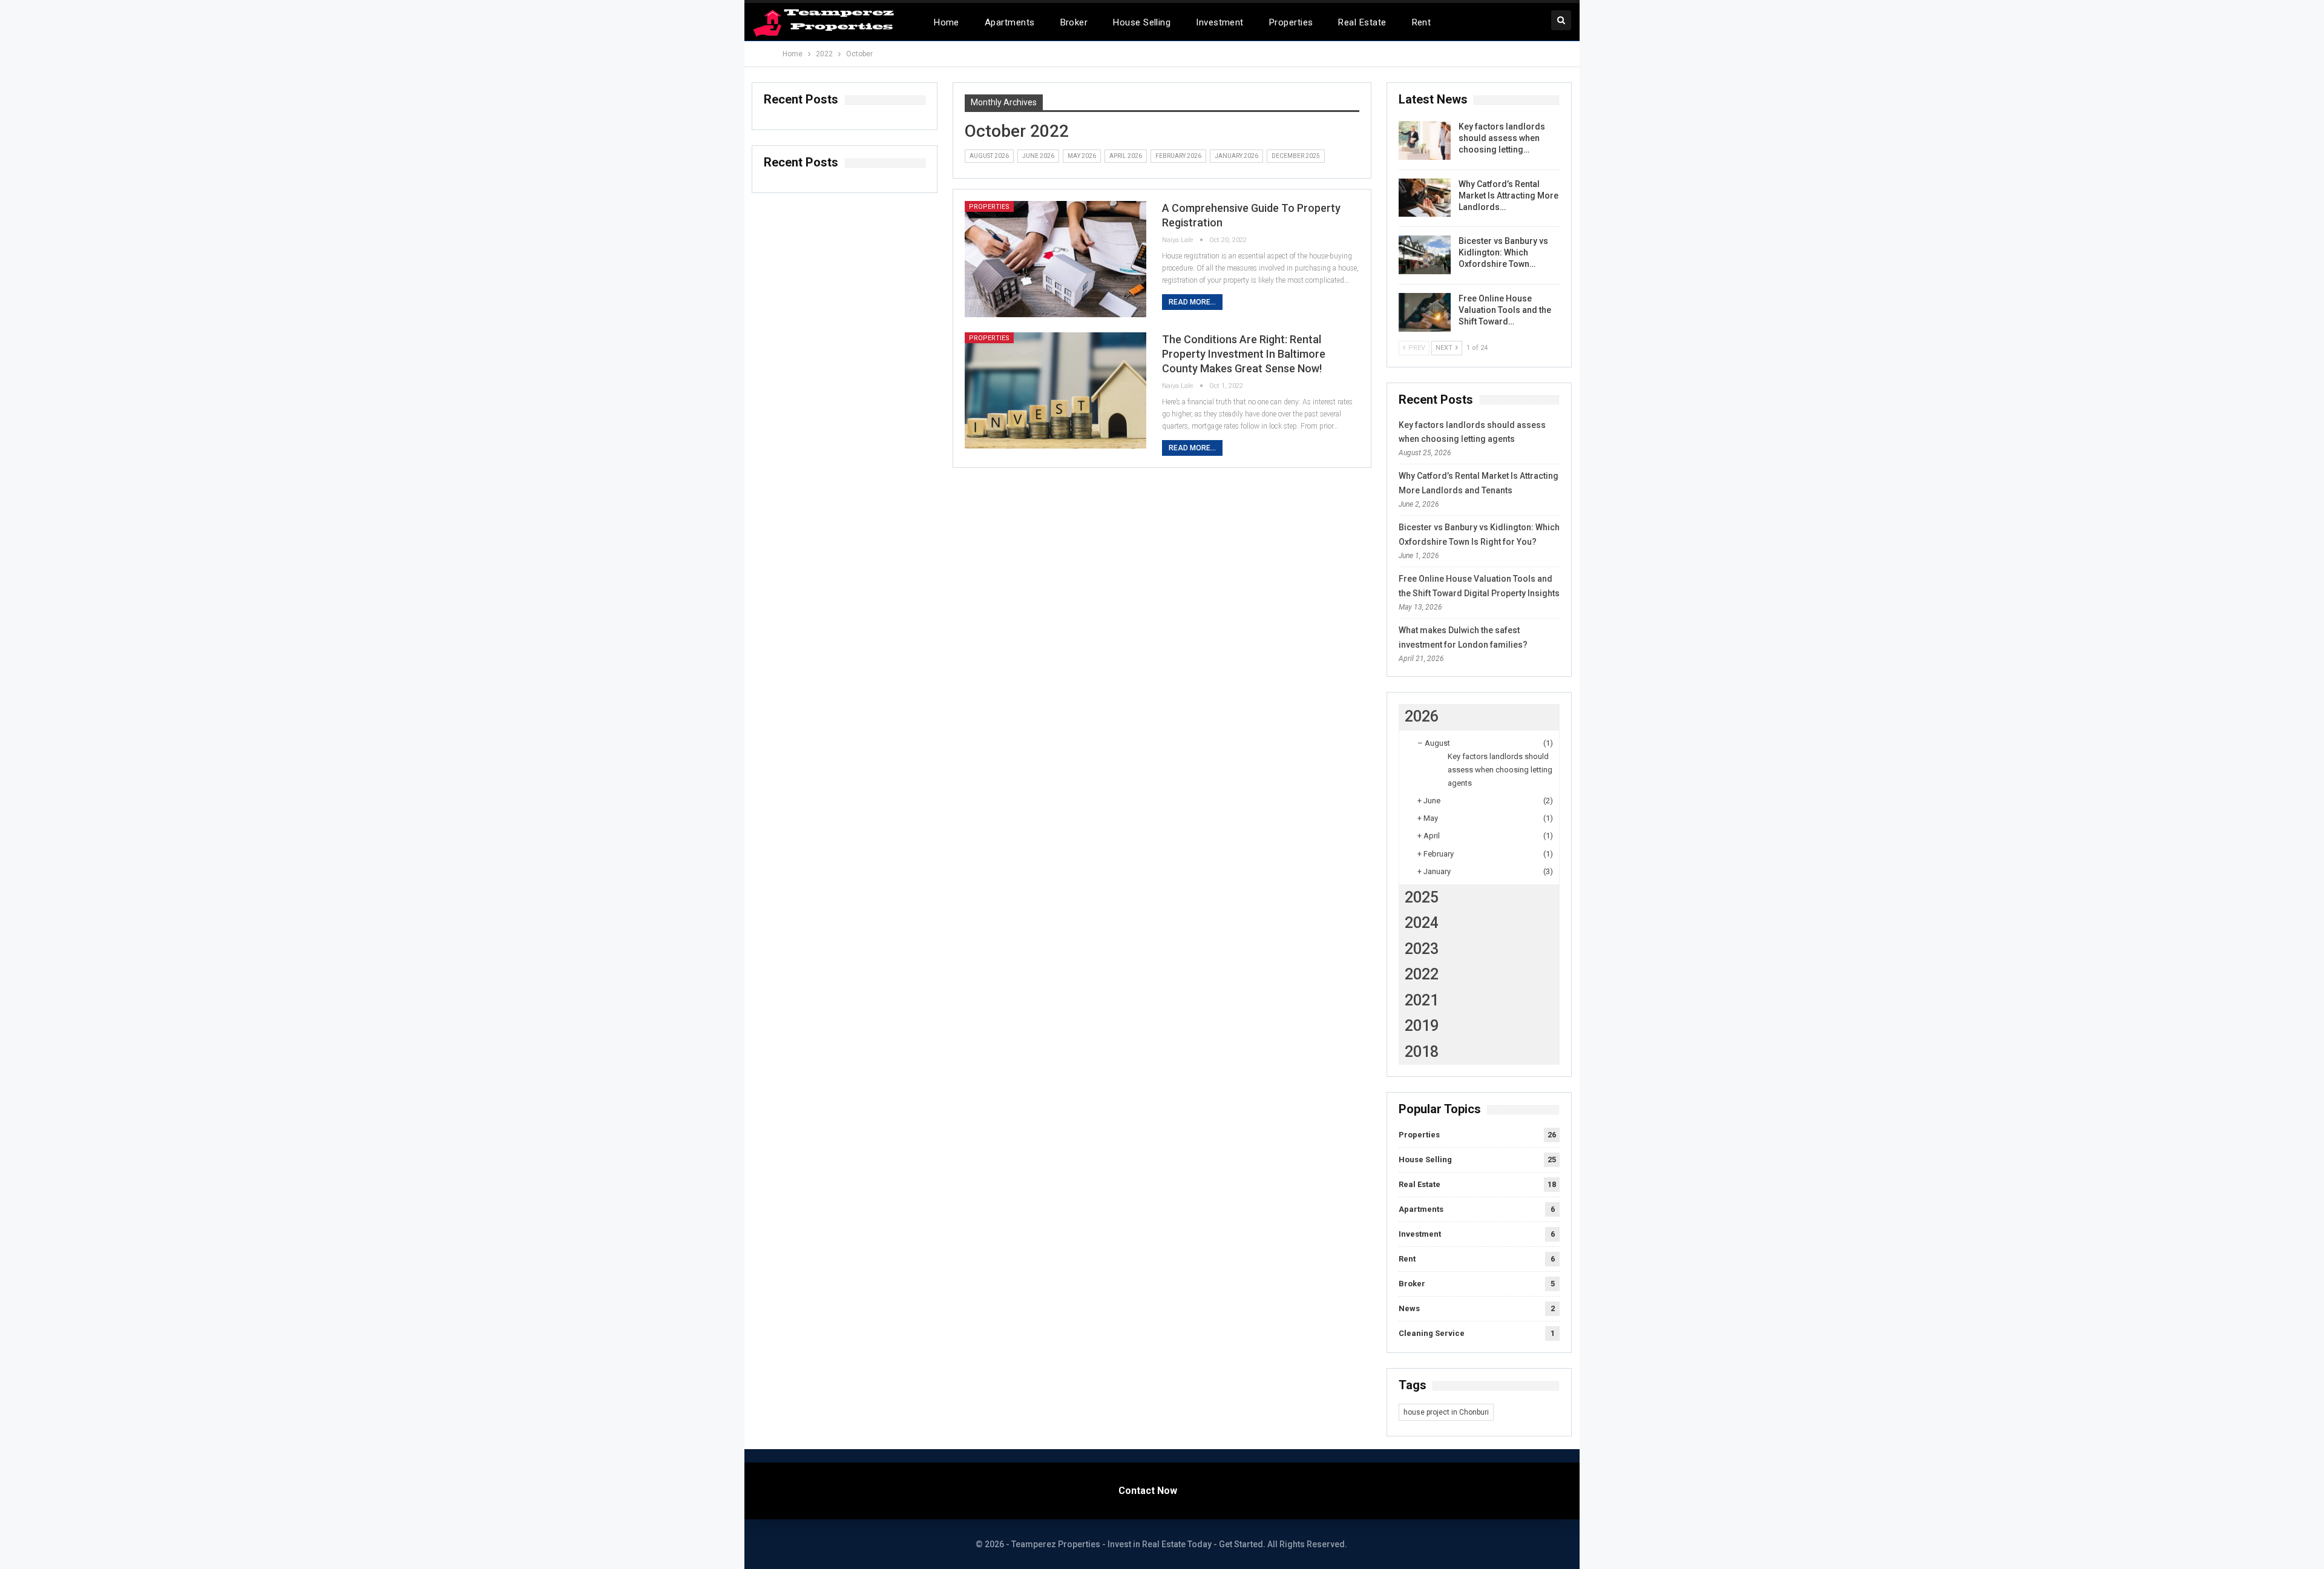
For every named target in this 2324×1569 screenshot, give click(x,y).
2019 (1422, 1026)
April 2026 (1126, 156)
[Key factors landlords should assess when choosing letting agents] (1425, 140)
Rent (1422, 22)
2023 (1422, 949)
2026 (1422, 716)
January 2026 (1236, 156)
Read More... (1192, 302)
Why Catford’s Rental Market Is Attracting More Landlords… (1508, 196)
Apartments (1010, 22)
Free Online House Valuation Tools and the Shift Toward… (1505, 310)
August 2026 (989, 156)
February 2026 (1178, 156)
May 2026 (1082, 156)
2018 (1422, 1052)
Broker (1074, 22)
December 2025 (1296, 156)
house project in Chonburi (1446, 1412)
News (1409, 1308)
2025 (1422, 897)
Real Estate (1362, 22)
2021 (1422, 1000)
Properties (1291, 22)
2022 (1422, 974)
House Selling (1142, 22)
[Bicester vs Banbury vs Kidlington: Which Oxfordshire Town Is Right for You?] (1425, 255)
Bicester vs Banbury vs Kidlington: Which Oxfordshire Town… (1503, 252)
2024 (1422, 923)
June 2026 (1038, 156)
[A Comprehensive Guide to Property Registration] (1055, 259)
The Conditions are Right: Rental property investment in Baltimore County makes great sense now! (1244, 354)
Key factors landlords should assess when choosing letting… (1502, 138)
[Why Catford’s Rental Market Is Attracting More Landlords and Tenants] (1425, 198)
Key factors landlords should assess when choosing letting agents (1500, 770)
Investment (1220, 22)
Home (947, 22)
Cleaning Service (1432, 1333)
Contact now (1148, 1491)
